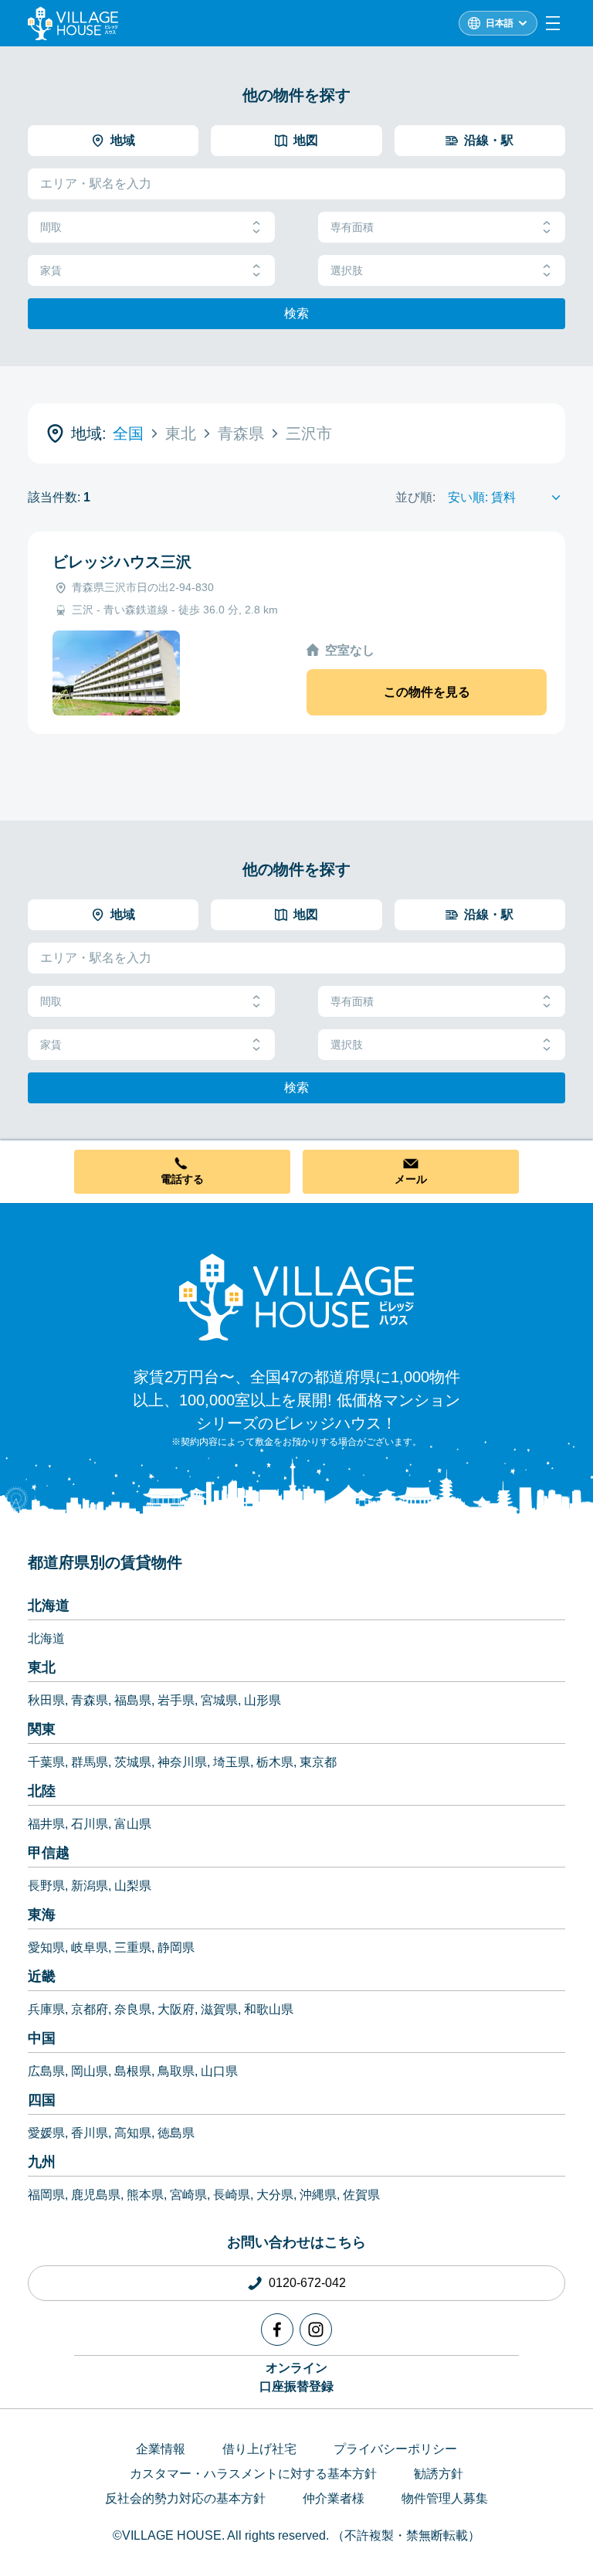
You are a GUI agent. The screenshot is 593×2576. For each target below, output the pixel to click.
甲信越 (49, 1853)
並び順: (415, 497)
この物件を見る (427, 692)
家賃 (51, 270)
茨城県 (133, 1762)
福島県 (133, 1700)
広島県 (46, 2071)
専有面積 (352, 227)
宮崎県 (188, 2195)
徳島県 (176, 2133)
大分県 (275, 2195)
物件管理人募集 (445, 2498)
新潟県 (90, 1886)
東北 (42, 1667)
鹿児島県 (96, 2195)
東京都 (318, 1762)
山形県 (263, 1700)
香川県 (90, 2133)
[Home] (296, 1296)
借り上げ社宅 (259, 2449)
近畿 (42, 1976)
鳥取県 (176, 2071)
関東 (42, 1729)
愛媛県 (46, 2133)
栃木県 (275, 1762)
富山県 (133, 1824)
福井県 (46, 1824)
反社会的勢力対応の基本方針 (185, 2498)
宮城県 (219, 1700)
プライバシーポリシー (395, 2449)
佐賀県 (361, 2195)
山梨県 (133, 1886)
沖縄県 (318, 2195)
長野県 (46, 1886)
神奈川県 (182, 1762)
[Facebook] (277, 2330)
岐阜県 (90, 1947)
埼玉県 (232, 1762)
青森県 (90, 1700)
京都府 (90, 2009)
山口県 (219, 2071)
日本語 (500, 23)
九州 (42, 2162)
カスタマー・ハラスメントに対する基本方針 (253, 2474)
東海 (42, 1915)
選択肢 (347, 270)
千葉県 (46, 1762)
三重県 (133, 1947)
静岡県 (176, 1947)
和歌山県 (269, 2009)
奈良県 (133, 2009)
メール (411, 1179)
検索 (296, 313)
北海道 (49, 1606)
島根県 (133, 2071)
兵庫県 (46, 2009)
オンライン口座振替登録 (296, 2377)
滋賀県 (219, 2009)
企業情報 (161, 2449)
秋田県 (46, 1700)
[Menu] (553, 23)
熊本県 (145, 2195)
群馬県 (90, 1762)
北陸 (42, 1791)
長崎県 (232, 2195)
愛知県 (46, 1947)
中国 (42, 2038)
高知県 (133, 2133)
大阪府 (176, 2009)
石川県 (90, 1824)
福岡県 (46, 2195)
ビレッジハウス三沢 (122, 562)
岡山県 (90, 2071)
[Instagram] (316, 2330)
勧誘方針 (439, 2474)
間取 (51, 227)
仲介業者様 (334, 2498)
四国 (42, 2100)
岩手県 (176, 1700)
